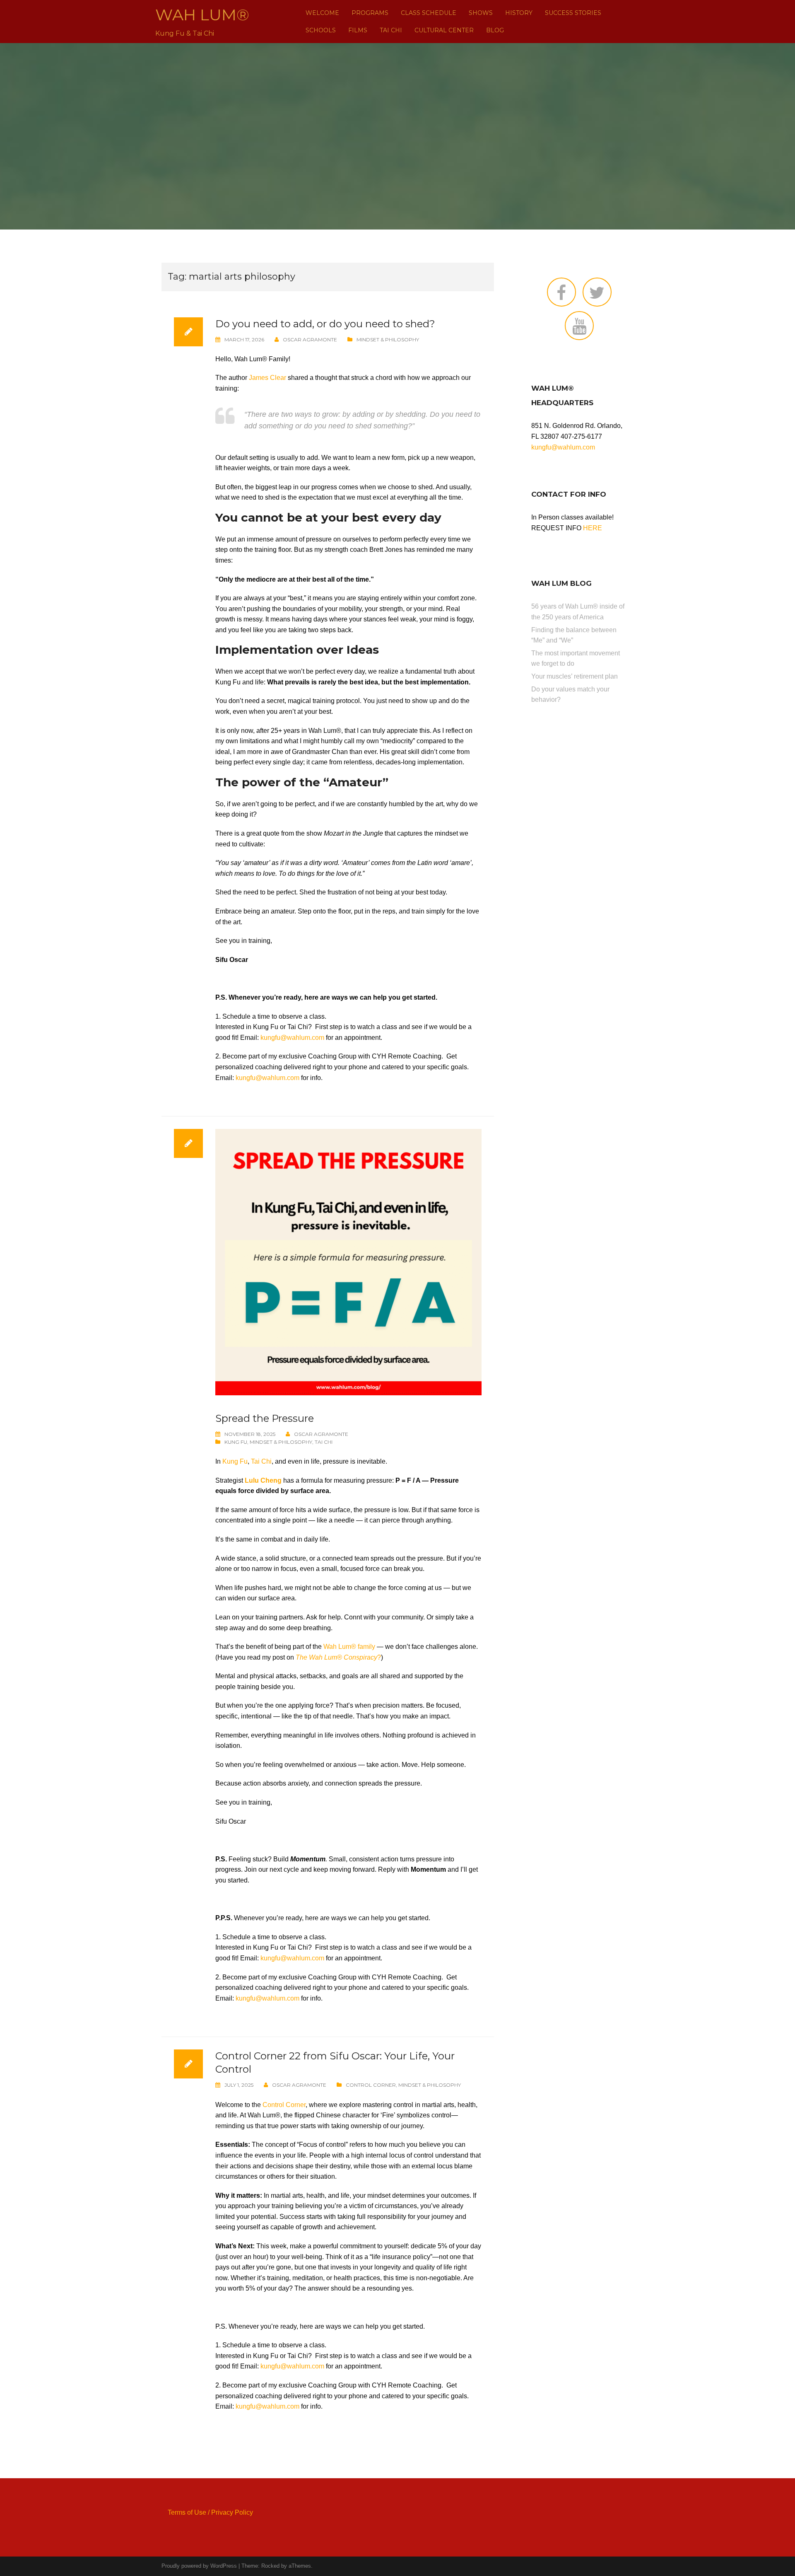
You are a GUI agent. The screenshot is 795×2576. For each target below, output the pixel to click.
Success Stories (573, 13)
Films (358, 30)
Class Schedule (429, 13)
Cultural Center (444, 30)
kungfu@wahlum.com (292, 1038)
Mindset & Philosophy (388, 340)
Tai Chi (391, 30)
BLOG (495, 30)
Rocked (270, 2566)
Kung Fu (236, 1442)
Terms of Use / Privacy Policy (210, 2512)
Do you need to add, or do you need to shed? (325, 324)
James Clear (267, 378)
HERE (593, 528)
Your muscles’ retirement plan (575, 676)
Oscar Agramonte (310, 340)
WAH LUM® (202, 15)
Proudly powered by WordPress (199, 2566)
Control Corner (371, 2085)
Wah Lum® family (349, 1647)
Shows (481, 13)
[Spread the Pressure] (348, 1262)
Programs (370, 13)
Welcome (322, 13)
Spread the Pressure (265, 1418)
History (519, 13)
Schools (321, 30)
